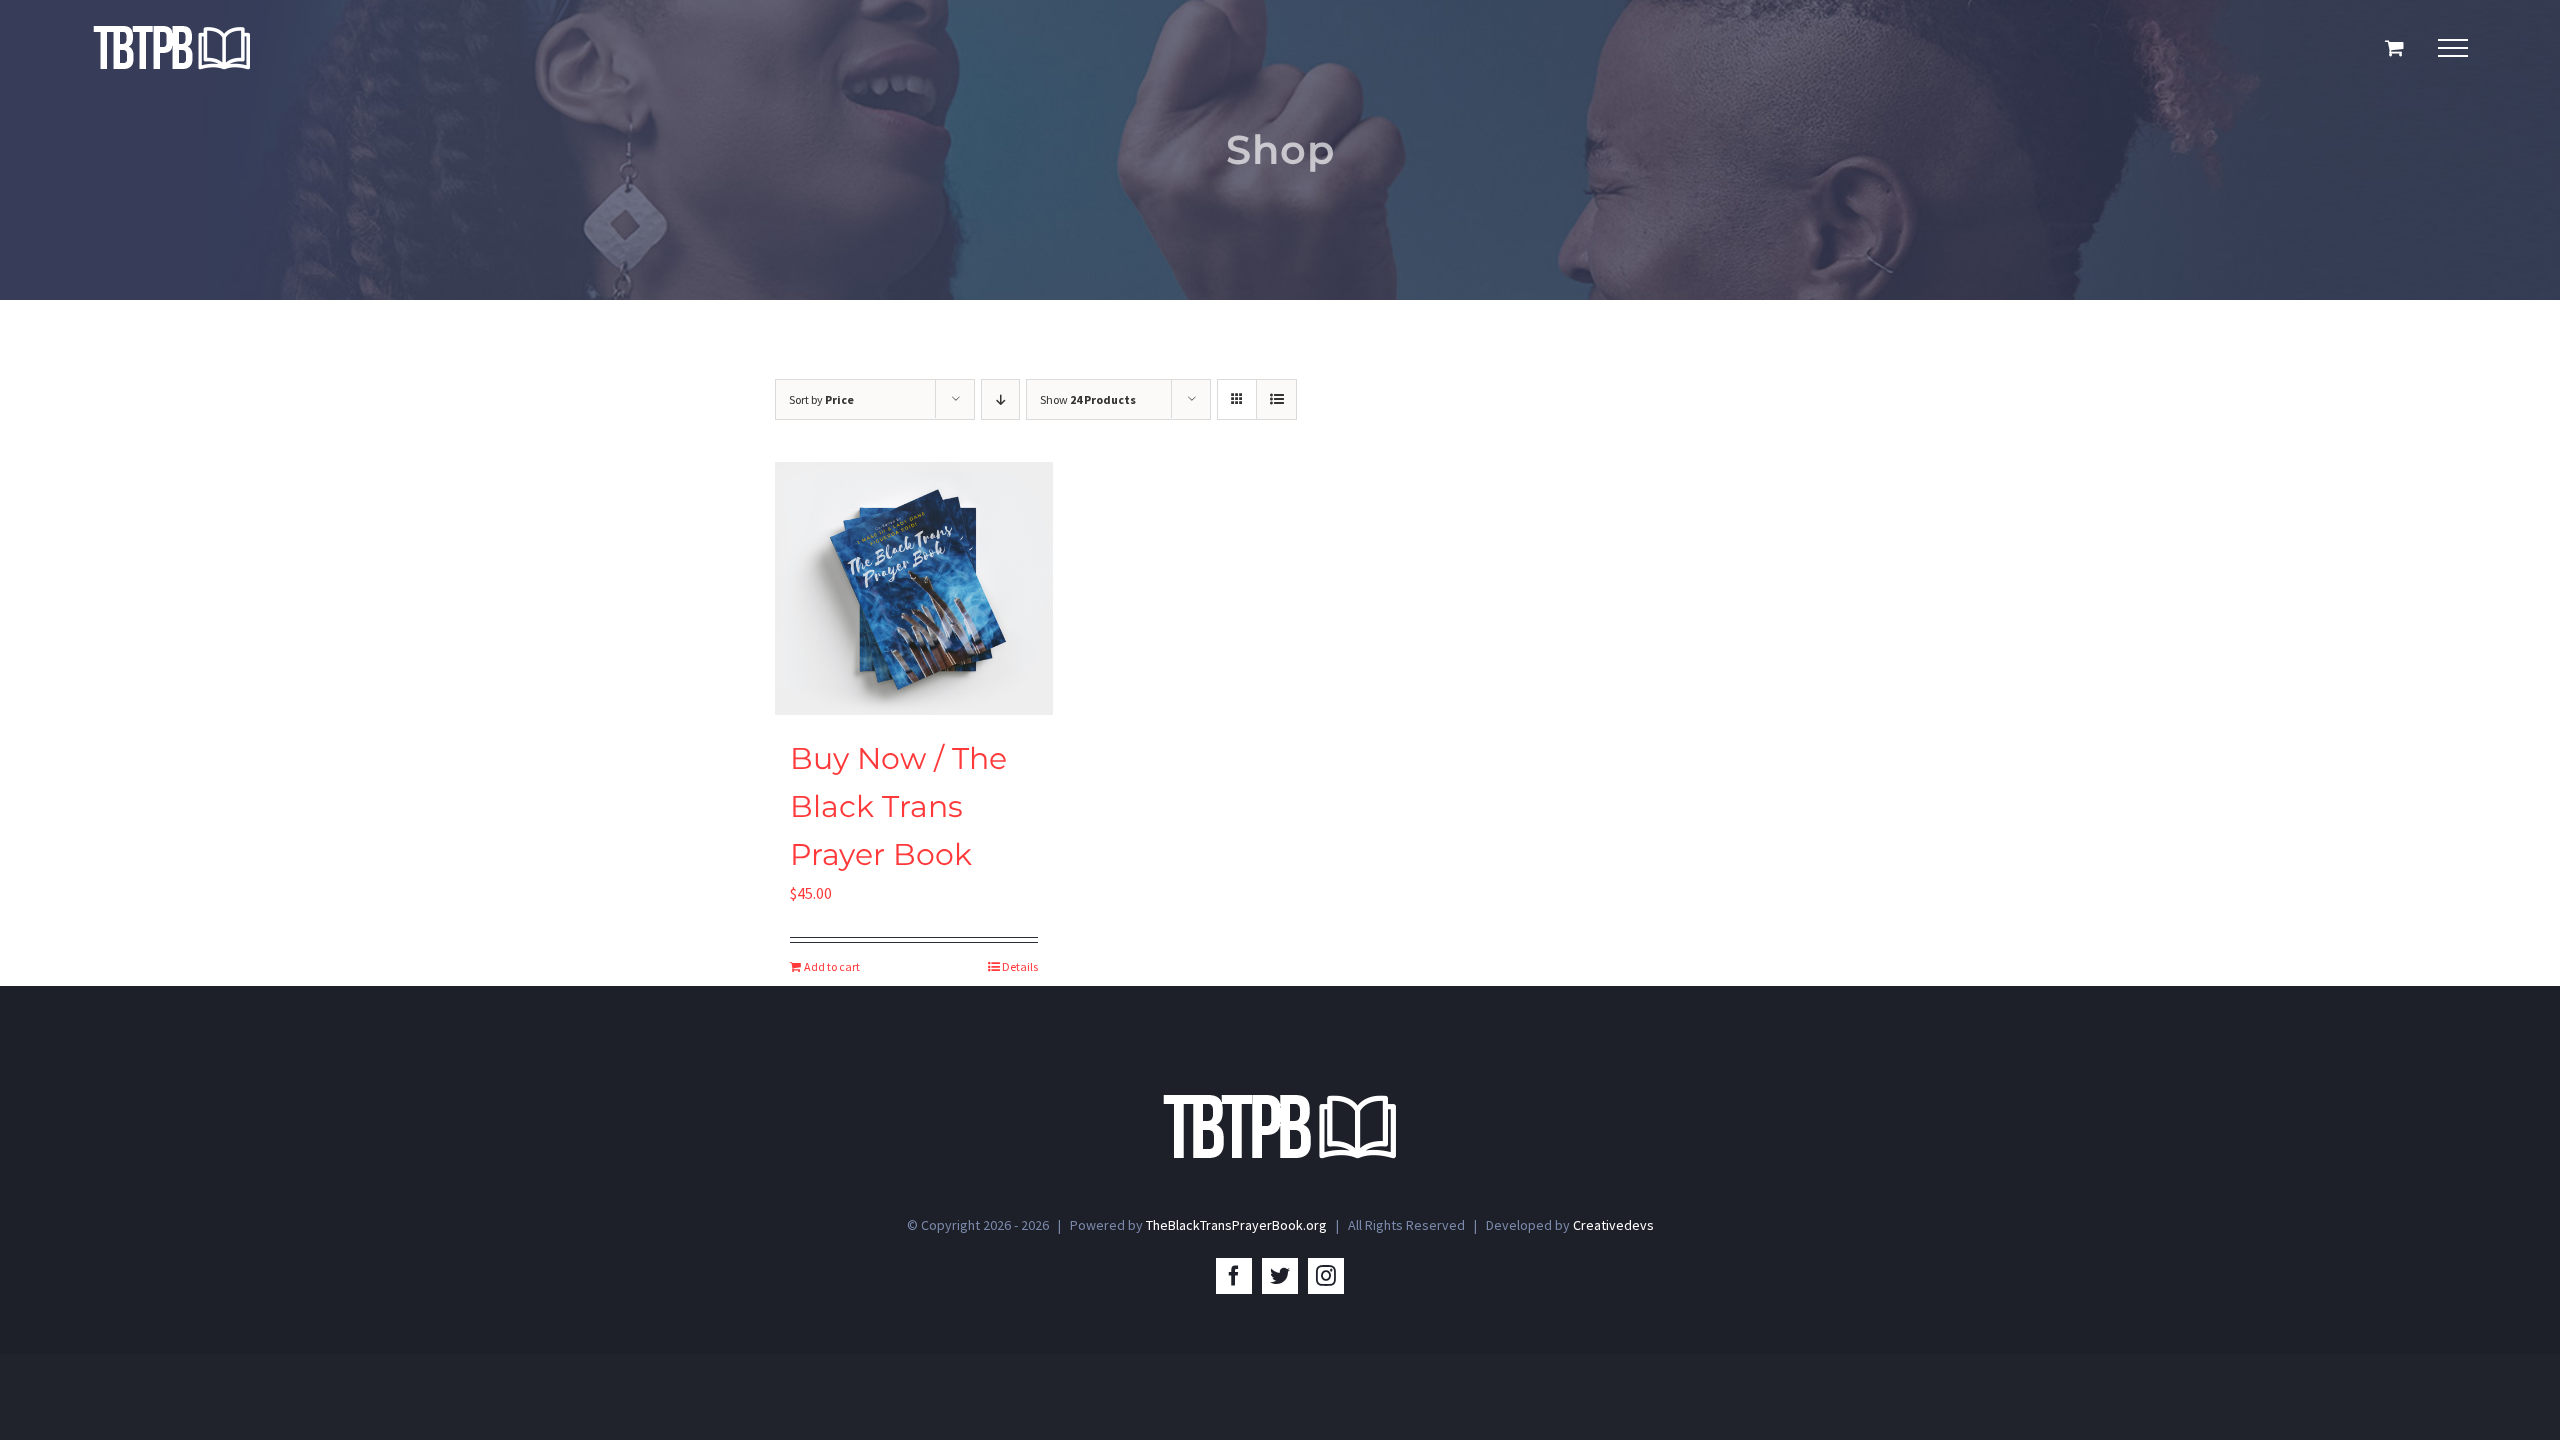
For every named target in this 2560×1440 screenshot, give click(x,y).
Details (1020, 966)
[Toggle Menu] (2453, 48)
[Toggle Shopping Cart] (2394, 47)
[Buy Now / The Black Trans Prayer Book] (914, 588)
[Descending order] (1000, 399)
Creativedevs (1613, 1225)
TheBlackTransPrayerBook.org (1236, 1225)
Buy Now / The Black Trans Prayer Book (898, 806)
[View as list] (1276, 399)
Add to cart (832, 966)
